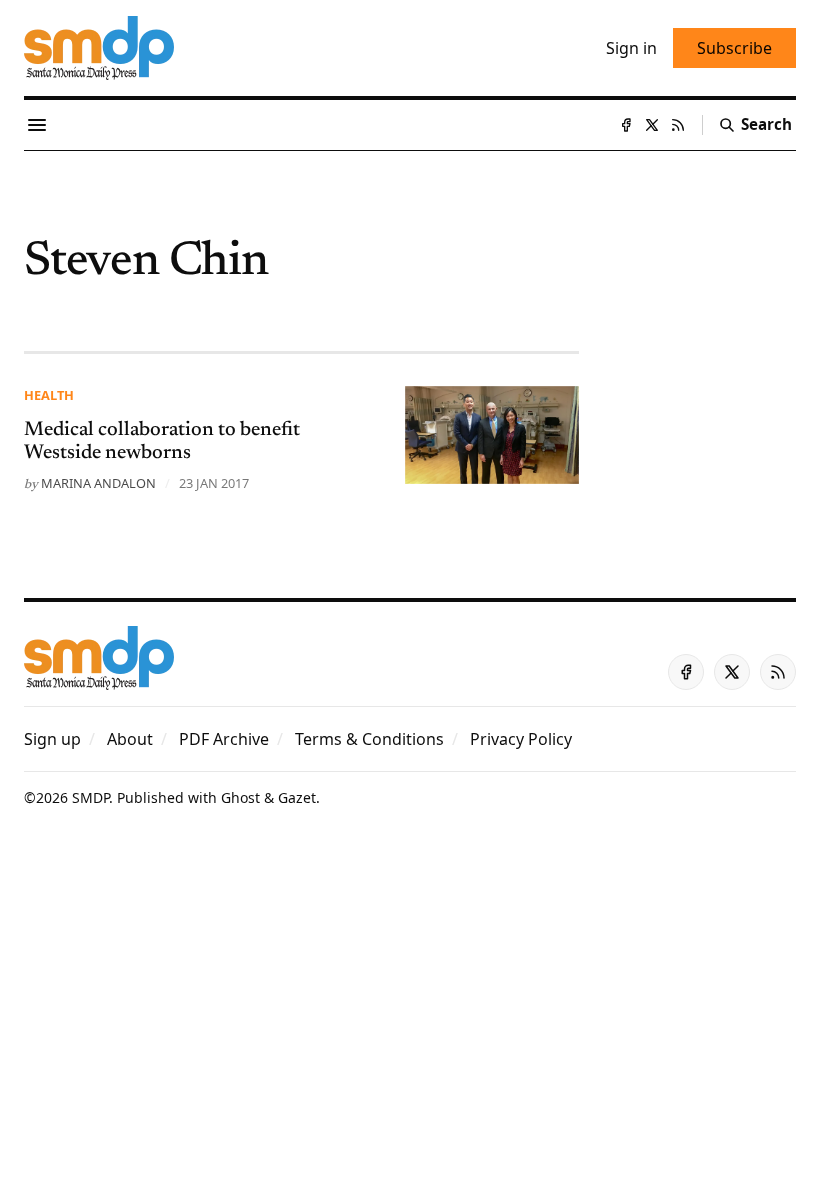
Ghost (240, 797)
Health (49, 395)
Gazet (297, 797)
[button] (52, 739)
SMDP (90, 797)
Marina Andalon (98, 483)
